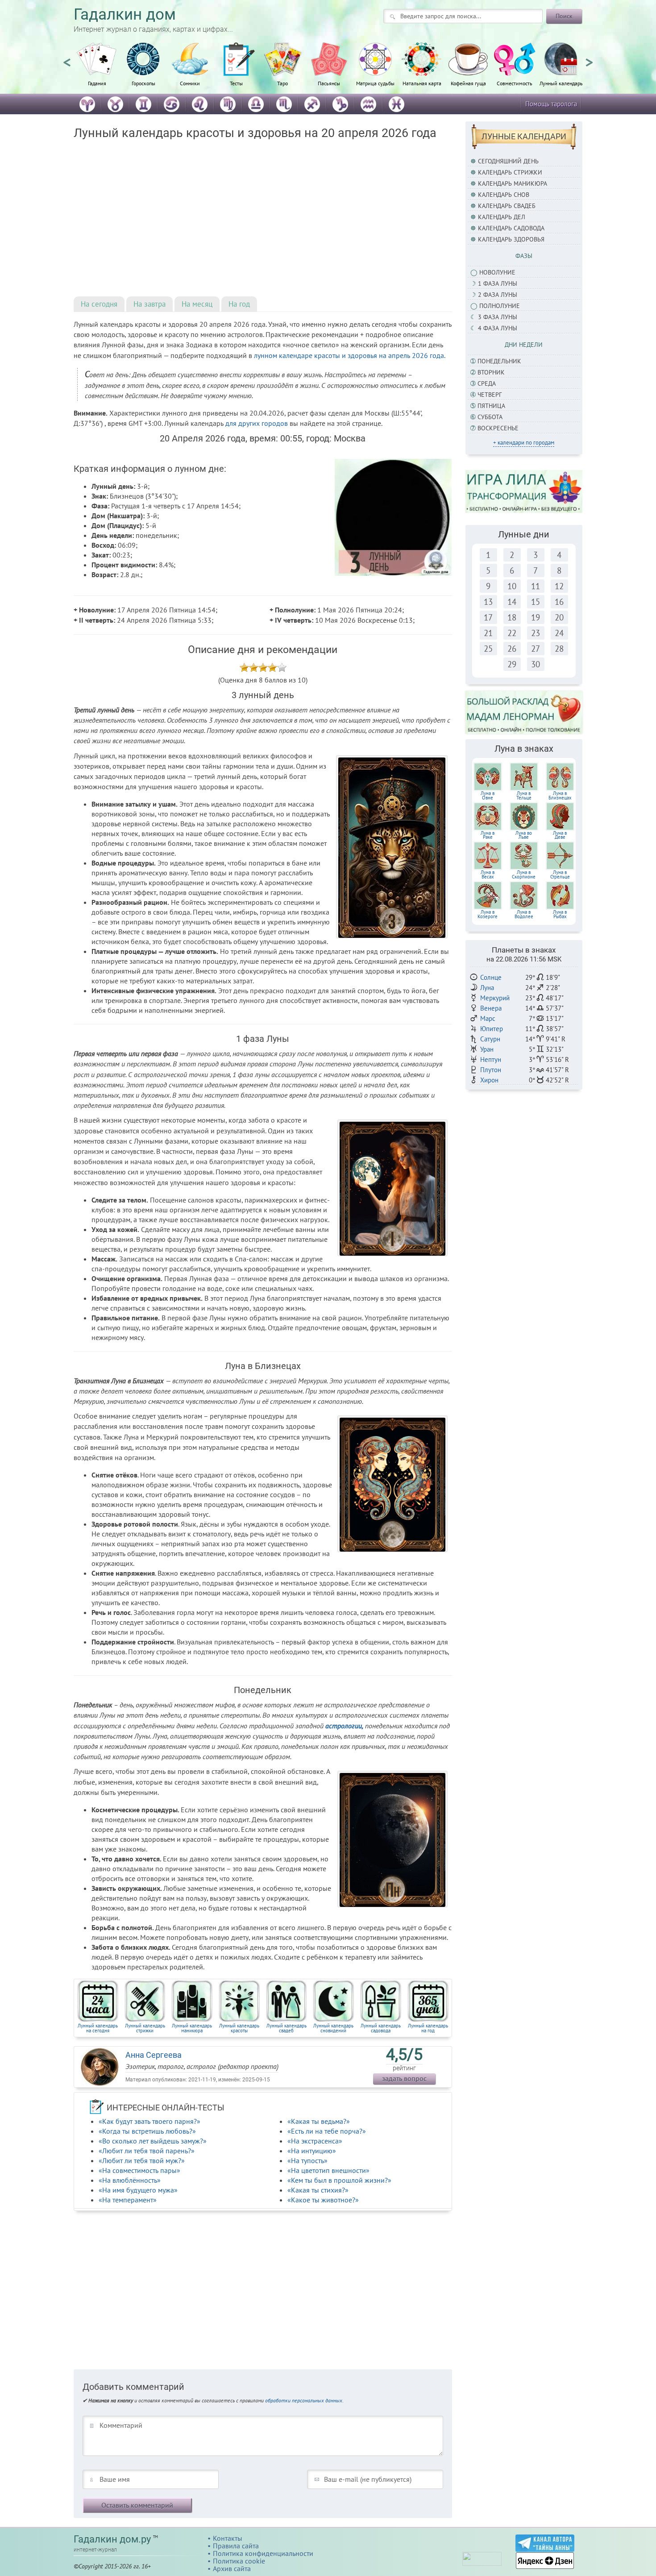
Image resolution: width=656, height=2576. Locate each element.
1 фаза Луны (498, 283)
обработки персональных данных (304, 2400)
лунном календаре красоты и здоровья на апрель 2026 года (349, 355)
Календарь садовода (511, 228)
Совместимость (515, 83)
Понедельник (499, 361)
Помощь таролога (551, 104)
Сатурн (490, 1039)
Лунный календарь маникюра (192, 2028)
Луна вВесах (488, 874)
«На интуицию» (312, 2151)
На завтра (149, 304)
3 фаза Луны (498, 317)
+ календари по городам (524, 443)
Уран (487, 1049)
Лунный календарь (561, 83)
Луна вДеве (560, 835)
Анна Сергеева (154, 2055)
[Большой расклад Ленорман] (524, 712)
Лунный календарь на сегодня (98, 2028)
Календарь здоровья (511, 239)
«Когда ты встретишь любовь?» (147, 2131)
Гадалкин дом (125, 15)
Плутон (491, 1070)
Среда (487, 383)
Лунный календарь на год (428, 2028)
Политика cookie (239, 2561)
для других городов (257, 423)
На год (239, 304)
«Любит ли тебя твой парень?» (147, 2151)
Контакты (228, 2538)
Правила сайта (236, 2546)
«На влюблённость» (130, 2180)
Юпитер (492, 1029)
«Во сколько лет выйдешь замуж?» (153, 2141)
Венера (491, 1008)
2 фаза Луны (498, 295)
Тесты (236, 83)
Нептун (491, 1059)
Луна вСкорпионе (524, 874)
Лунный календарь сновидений (333, 2028)
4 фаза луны (498, 328)
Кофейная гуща (468, 83)
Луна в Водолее (524, 914)
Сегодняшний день (508, 161)
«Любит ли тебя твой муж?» (142, 2160)
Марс (488, 1018)
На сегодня (99, 304)
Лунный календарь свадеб (286, 2028)
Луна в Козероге (488, 914)
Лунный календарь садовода (381, 2028)
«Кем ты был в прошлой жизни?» (339, 2180)
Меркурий (495, 998)
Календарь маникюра (513, 183)
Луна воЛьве (524, 835)
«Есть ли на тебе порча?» (327, 2131)
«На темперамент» (128, 2200)
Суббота (490, 417)
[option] (97, 69)
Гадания (97, 83)
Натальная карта (422, 83)
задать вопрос (404, 2078)
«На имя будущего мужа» (138, 2190)
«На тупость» (307, 2160)
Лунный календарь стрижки (145, 2028)
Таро (282, 83)
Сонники (190, 83)
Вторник (491, 372)
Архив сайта (232, 2568)
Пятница (491, 406)
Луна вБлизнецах (560, 795)
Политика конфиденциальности (263, 2553)
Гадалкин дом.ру (112, 2539)
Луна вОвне (488, 795)
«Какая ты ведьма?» (319, 2121)
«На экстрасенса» (315, 2141)
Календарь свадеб (507, 206)
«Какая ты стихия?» (318, 2190)
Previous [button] (67, 58)
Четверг (490, 395)
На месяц (197, 304)
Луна (487, 988)
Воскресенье (498, 428)
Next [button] (589, 58)
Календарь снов (504, 195)
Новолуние (497, 272)
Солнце (491, 977)
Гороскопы (143, 83)
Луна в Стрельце (560, 874)
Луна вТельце (524, 795)
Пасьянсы (329, 83)
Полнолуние (500, 306)
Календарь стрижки (510, 172)
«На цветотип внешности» (328, 2170)
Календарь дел (502, 217)
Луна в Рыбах (560, 914)
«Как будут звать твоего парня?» (149, 2121)
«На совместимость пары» (139, 2170)
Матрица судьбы (375, 83)
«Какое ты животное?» (323, 2200)
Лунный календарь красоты (239, 2028)
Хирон (489, 1080)
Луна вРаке (488, 835)
